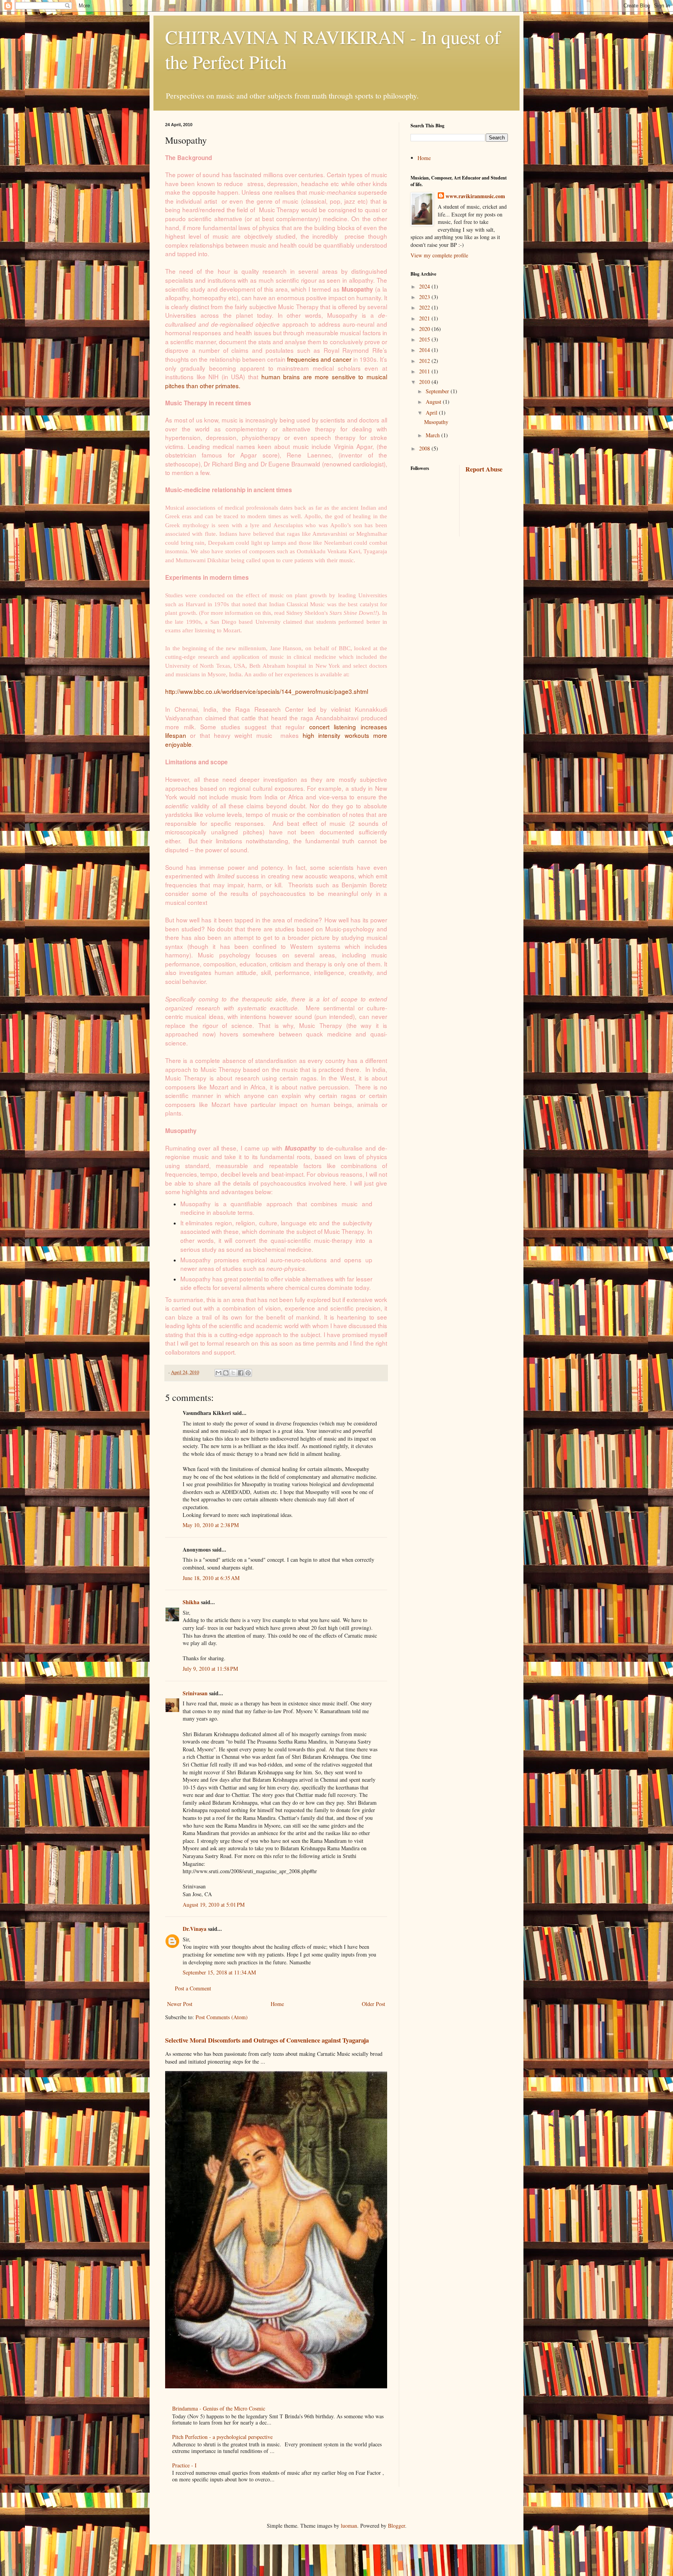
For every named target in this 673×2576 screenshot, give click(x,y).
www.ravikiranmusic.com (475, 196)
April (432, 413)
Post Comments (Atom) (222, 2017)
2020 (425, 329)
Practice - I (184, 2465)
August (434, 402)
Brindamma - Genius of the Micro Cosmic (219, 2408)
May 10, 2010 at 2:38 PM (211, 1525)
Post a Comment (193, 1988)
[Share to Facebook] (241, 1373)
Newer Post (180, 2004)
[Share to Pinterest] (248, 1373)
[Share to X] (233, 1373)
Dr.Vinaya (195, 1929)
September (438, 391)
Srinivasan (195, 1693)
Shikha (191, 1602)
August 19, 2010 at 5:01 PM (214, 1905)
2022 (425, 307)
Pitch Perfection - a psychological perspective (222, 2437)
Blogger (396, 2526)
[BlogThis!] (226, 1373)
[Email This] (218, 1373)
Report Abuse (484, 469)
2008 (425, 448)
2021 (425, 318)
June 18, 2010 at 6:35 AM (211, 1578)
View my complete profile (439, 255)
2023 (425, 297)
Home (277, 2004)
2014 (425, 350)
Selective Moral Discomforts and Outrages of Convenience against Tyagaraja (267, 2040)
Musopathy (436, 422)
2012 (425, 361)
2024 (425, 286)
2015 (425, 339)
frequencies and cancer (319, 359)
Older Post (373, 2004)
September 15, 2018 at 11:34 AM (219, 1972)
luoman (349, 2526)
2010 (425, 382)
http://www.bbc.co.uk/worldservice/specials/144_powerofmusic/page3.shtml (267, 691)
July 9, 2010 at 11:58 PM (210, 1669)
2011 (425, 371)
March (433, 435)
